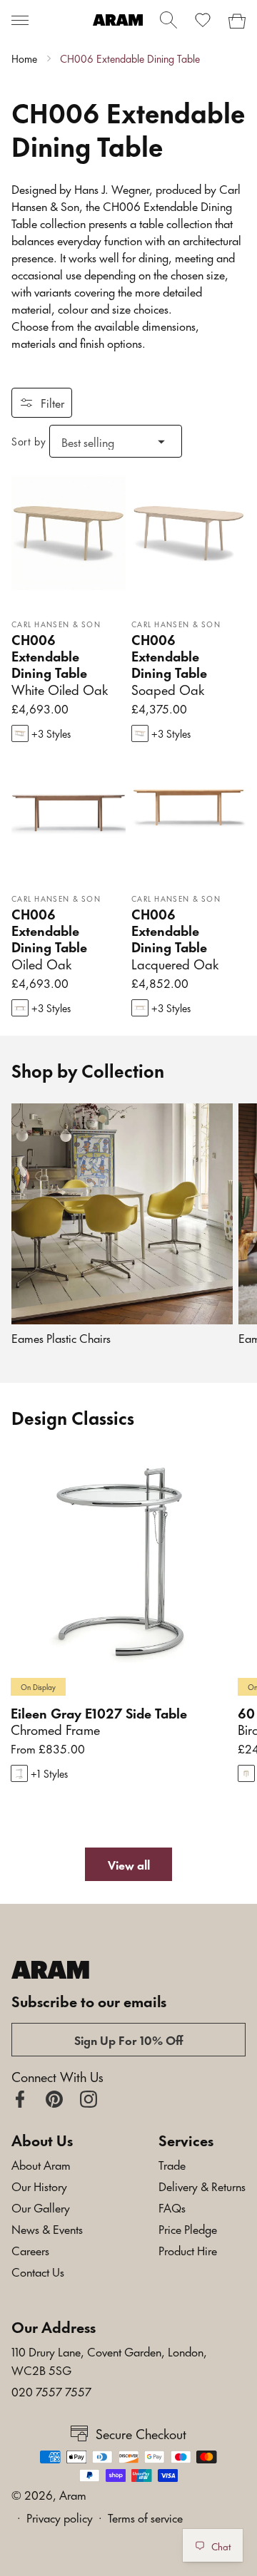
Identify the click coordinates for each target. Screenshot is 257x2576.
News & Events (47, 2228)
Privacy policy (60, 2517)
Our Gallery (41, 2207)
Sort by (29, 441)
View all (129, 1864)
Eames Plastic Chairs (61, 1338)
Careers (30, 2250)
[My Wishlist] (203, 20)
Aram (73, 2494)
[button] (20, 20)
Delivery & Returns (202, 2185)
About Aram (41, 2164)
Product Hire (188, 2250)
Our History (39, 2185)
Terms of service (145, 2517)
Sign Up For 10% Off (129, 2039)
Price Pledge (188, 2228)
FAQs (172, 2207)
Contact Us (38, 2271)
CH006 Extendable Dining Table (130, 58)
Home (24, 58)
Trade (172, 2164)
